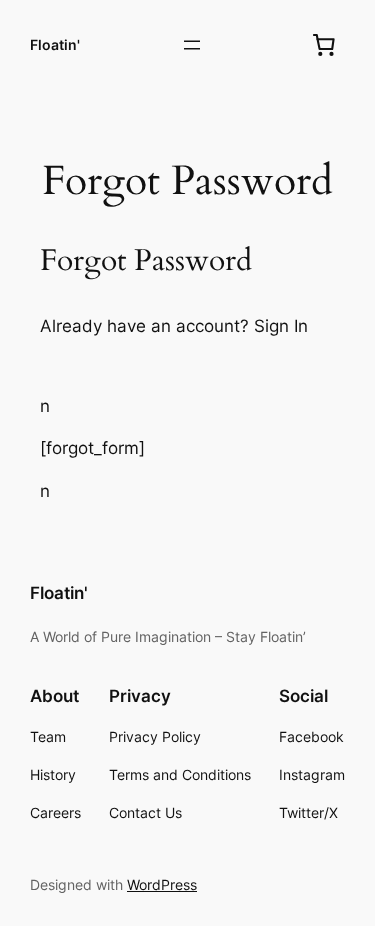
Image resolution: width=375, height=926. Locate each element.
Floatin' (55, 44)
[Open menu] (192, 45)
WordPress (162, 884)
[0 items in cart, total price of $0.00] (324, 45)
